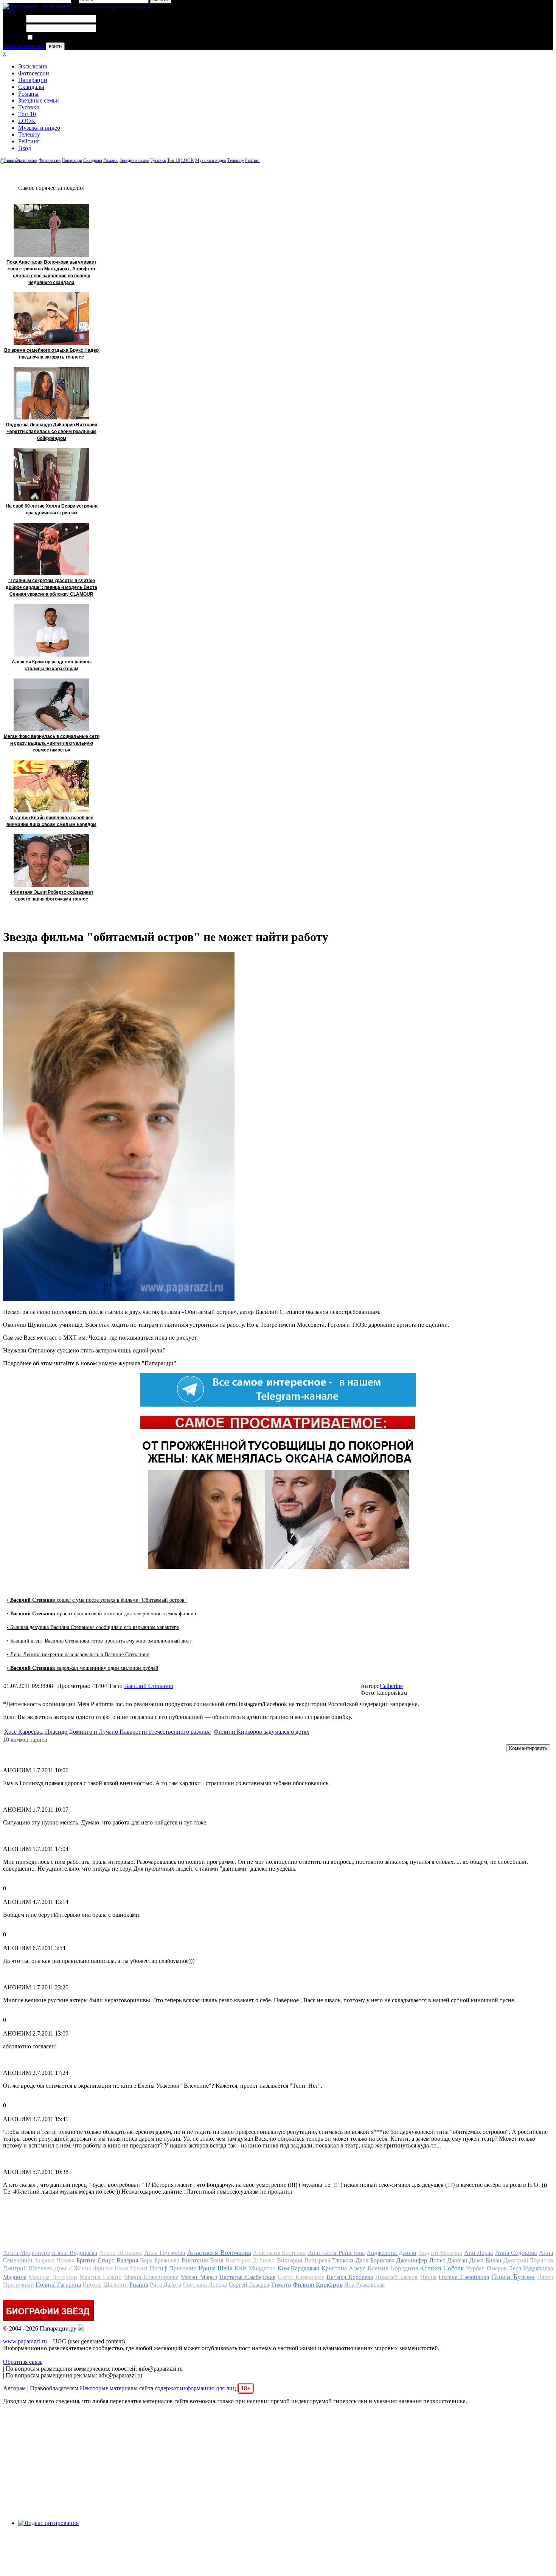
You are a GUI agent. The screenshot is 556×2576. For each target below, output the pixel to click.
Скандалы (31, 87)
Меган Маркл (199, 2277)
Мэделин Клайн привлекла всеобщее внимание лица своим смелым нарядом (51, 821)
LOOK (27, 121)
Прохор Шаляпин (105, 2285)
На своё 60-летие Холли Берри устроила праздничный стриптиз (52, 509)
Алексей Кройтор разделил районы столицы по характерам (52, 665)
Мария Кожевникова (151, 2277)
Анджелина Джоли (391, 2253)
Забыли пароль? (24, 46)
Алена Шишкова (121, 2253)
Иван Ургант (131, 2268)
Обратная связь (23, 2362)
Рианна (139, 2285)
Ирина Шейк (216, 2268)
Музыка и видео (39, 128)
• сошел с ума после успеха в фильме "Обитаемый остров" (97, 1600)
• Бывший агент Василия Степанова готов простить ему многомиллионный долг (99, 1641)
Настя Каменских (301, 2277)
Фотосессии (34, 73)
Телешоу (29, 134)
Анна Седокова (516, 2253)
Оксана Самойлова (464, 2277)
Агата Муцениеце (26, 2253)
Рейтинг (29, 141)
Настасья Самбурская (247, 2277)
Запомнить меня (55, 38)
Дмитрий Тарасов (528, 2260)
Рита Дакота (165, 2285)
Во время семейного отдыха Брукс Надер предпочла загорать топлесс (51, 354)
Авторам (14, 2388)
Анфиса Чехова (54, 2260)
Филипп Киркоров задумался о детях (262, 1732)
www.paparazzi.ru (25, 2341)
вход (9, 10)
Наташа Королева (349, 2277)
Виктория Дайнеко (250, 2260)
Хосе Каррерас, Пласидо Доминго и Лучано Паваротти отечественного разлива (107, 1732)
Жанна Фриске (93, 2268)
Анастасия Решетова (336, 2253)
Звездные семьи (39, 100)
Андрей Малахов (440, 2253)
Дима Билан (485, 2260)
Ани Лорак (479, 2253)
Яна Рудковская (364, 2285)
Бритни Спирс (95, 2260)
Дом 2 (63, 2268)
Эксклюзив (33, 66)
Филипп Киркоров (318, 2285)
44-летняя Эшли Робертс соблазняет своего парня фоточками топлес (52, 896)
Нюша (428, 2277)
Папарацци (33, 80)
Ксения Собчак (442, 2268)
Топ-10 (27, 114)
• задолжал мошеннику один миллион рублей (83, 1668)
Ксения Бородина (393, 2268)
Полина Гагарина (58, 2285)
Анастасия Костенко (279, 2253)
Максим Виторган (53, 2277)
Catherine (391, 1686)
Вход (25, 148)
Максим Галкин (100, 2277)
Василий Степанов (149, 1686)
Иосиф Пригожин (173, 2268)
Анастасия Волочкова (219, 2253)
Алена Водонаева (74, 2253)
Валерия (127, 2260)
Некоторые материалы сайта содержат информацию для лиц (165, 2388)
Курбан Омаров (486, 2268)
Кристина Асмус (343, 2268)
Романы (28, 94)
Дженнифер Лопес (421, 2260)
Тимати (281, 2285)
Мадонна (15, 2277)
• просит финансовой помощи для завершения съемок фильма (101, 1614)
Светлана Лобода (205, 2285)
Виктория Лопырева (304, 2260)
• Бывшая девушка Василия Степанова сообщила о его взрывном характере (93, 1627)
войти (55, 46)
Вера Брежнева (160, 2260)
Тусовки (29, 107)
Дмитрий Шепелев (28, 2268)
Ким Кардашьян (299, 2268)
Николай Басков (396, 2277)
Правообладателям (54, 2388)
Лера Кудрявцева (531, 2268)
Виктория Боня (203, 2260)
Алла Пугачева (165, 2253)
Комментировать (528, 1748)
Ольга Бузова (513, 2276)
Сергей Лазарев (249, 2285)
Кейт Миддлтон (255, 2268)
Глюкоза (343, 2260)
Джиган (457, 2260)
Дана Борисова (375, 2260)
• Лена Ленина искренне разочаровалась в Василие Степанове (78, 1654)
